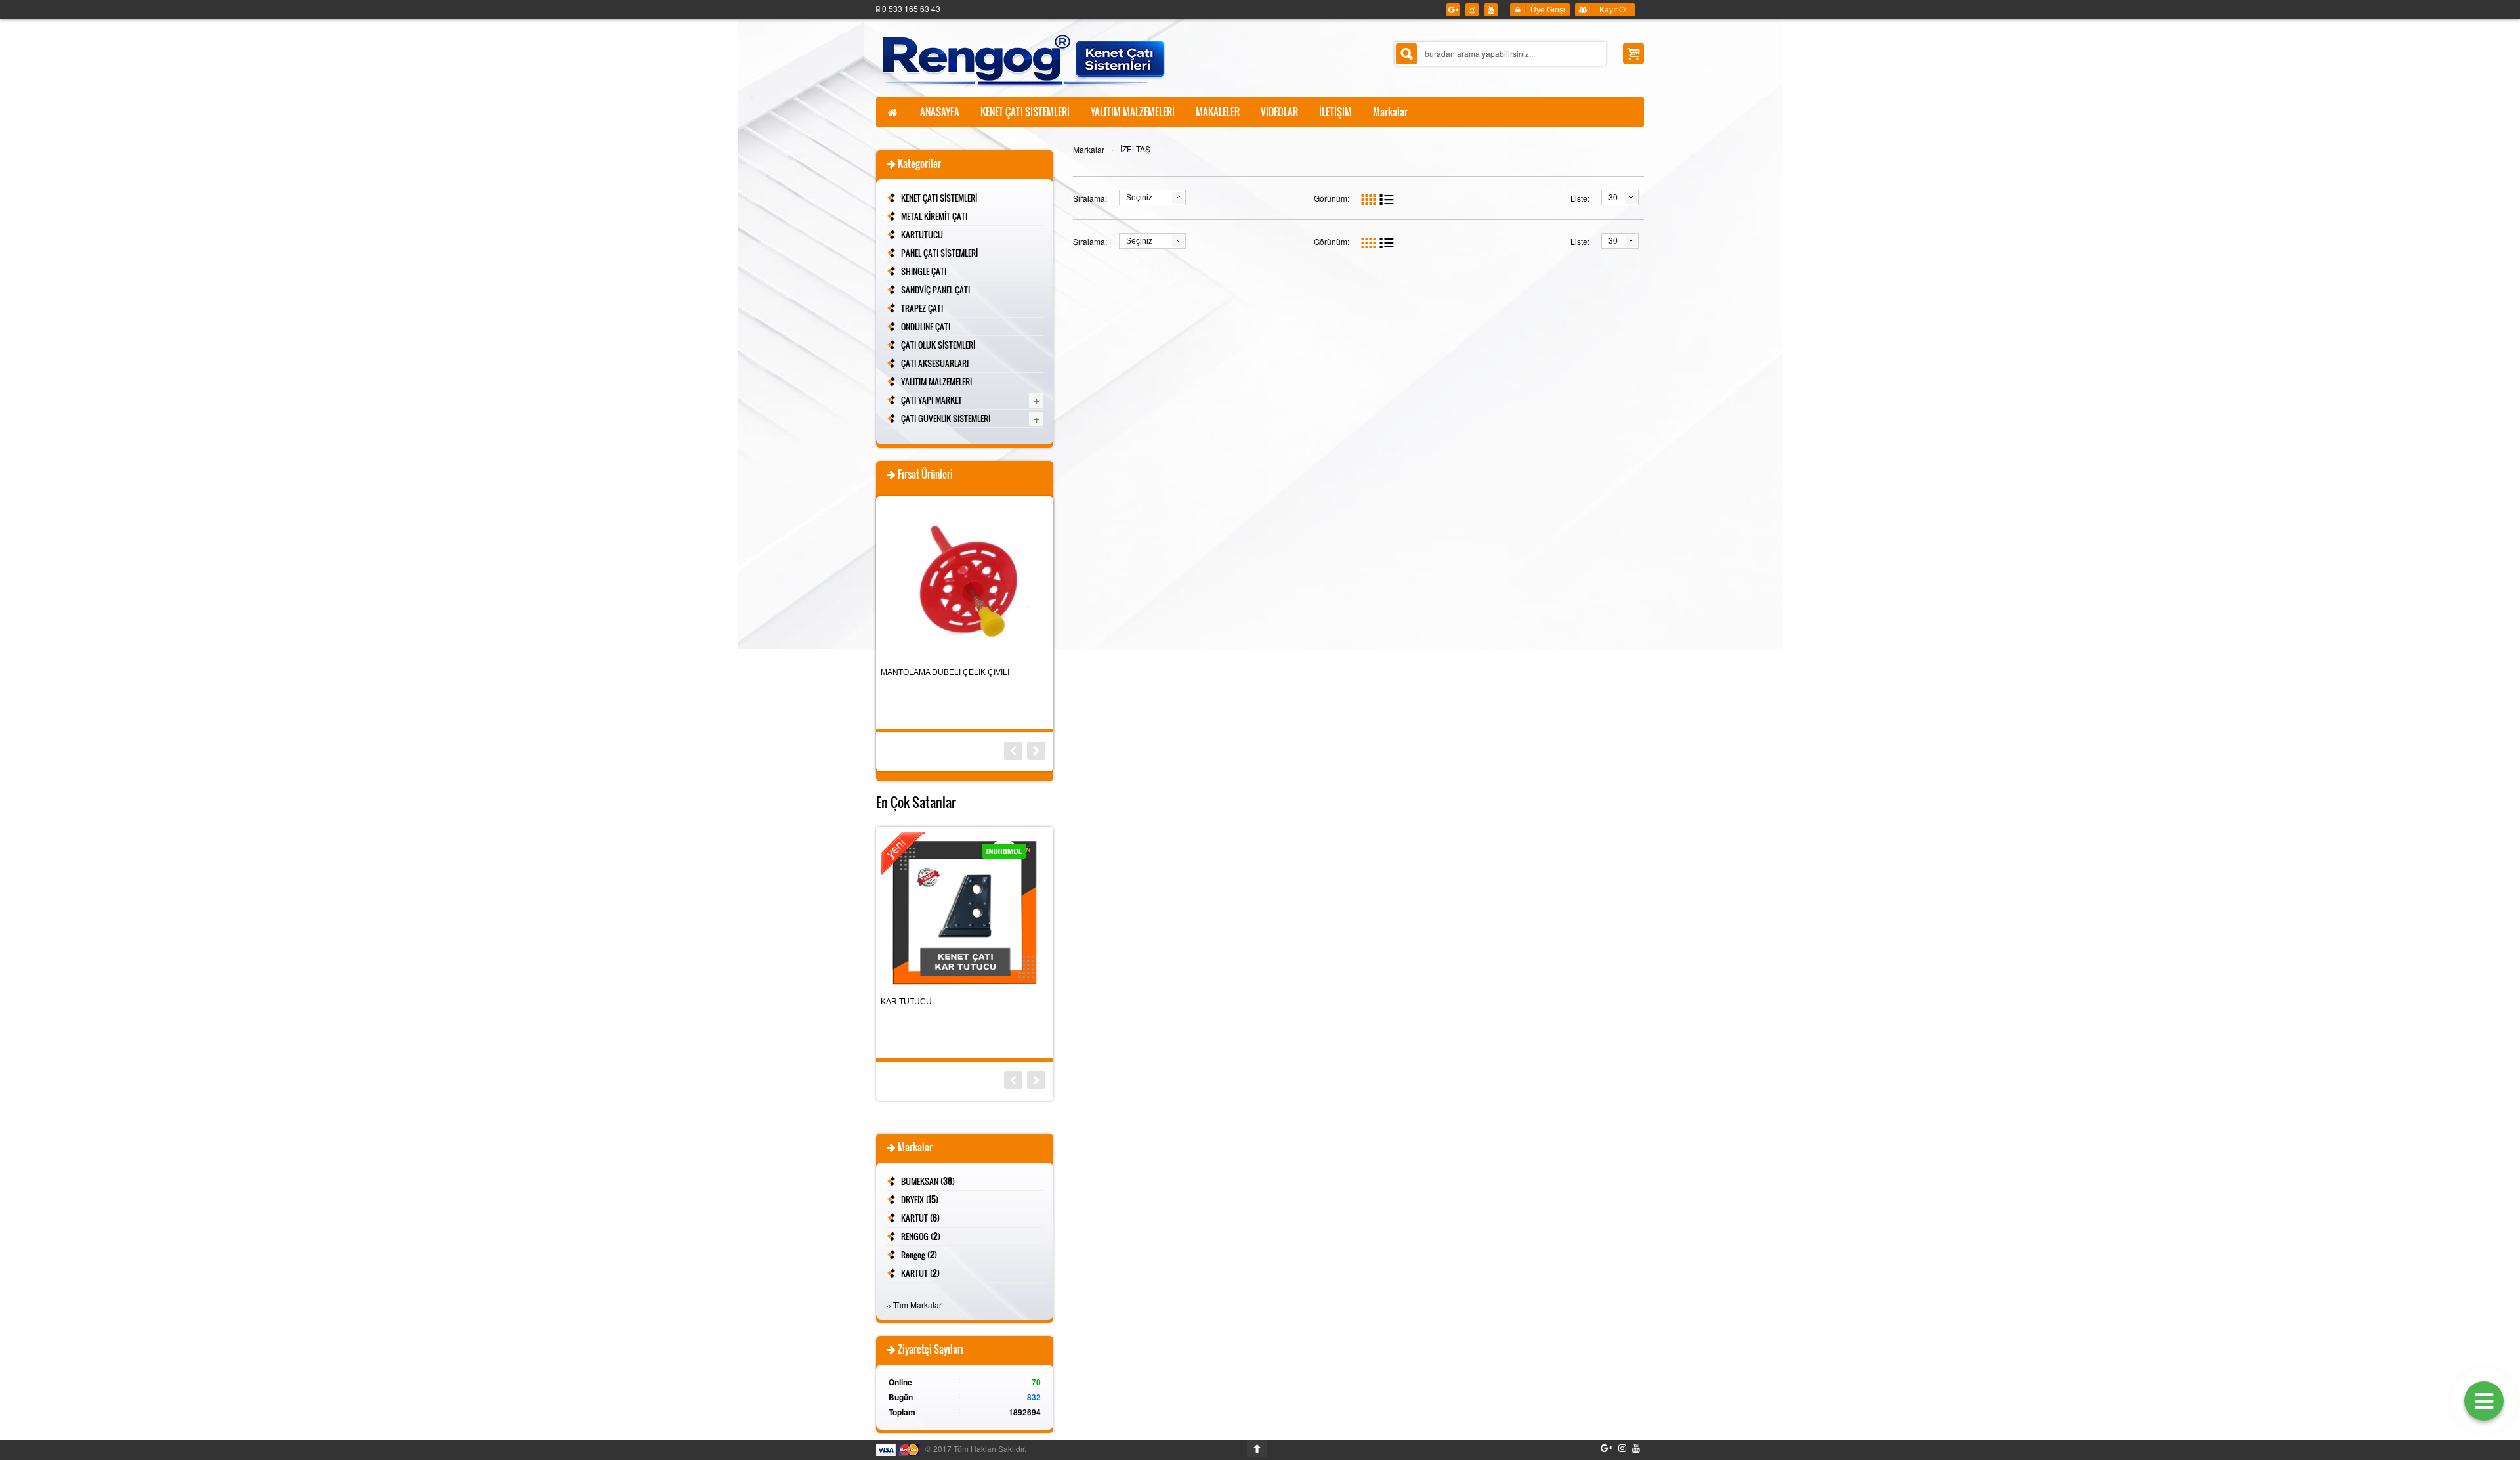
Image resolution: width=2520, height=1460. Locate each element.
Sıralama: (1090, 198)
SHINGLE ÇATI (924, 271)
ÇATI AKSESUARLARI (935, 363)
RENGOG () (921, 1236)
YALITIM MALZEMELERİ (936, 381)
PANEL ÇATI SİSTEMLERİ (939, 253)
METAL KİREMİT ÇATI (934, 216)
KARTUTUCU (922, 234)
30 (1613, 198)
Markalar (1089, 149)
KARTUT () (920, 1218)
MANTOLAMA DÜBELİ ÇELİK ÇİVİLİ (945, 672)
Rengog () (919, 1255)
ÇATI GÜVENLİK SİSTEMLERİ (946, 418)
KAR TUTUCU (906, 1002)
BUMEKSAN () (928, 1181)
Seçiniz (1139, 198)
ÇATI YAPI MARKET (932, 400)
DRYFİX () (920, 1199)
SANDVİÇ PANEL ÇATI (935, 290)
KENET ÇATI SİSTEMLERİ (939, 198)
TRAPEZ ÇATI (922, 308)
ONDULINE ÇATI (926, 326)
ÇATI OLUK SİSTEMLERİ (938, 345)
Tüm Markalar (917, 1305)
